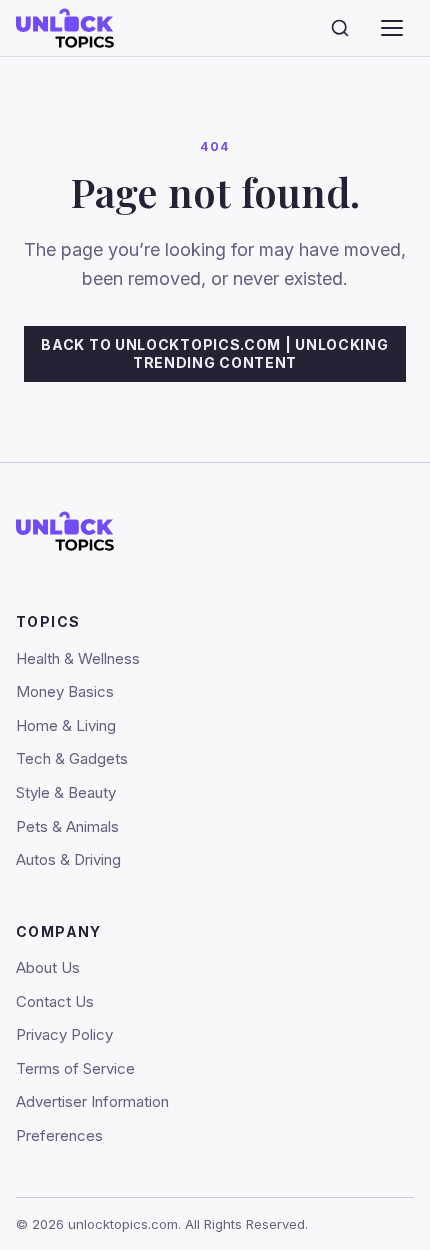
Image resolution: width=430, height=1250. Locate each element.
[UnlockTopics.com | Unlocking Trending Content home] (106, 28)
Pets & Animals (67, 826)
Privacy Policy (64, 1034)
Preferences (59, 1135)
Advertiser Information (92, 1101)
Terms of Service (75, 1068)
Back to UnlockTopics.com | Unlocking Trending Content (214, 353)
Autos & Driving (68, 859)
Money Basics (65, 691)
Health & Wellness (78, 658)
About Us (48, 967)
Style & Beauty (66, 792)
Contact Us (55, 1001)
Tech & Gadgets (72, 758)
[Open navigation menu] (392, 28)
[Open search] (340, 28)
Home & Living (66, 725)
